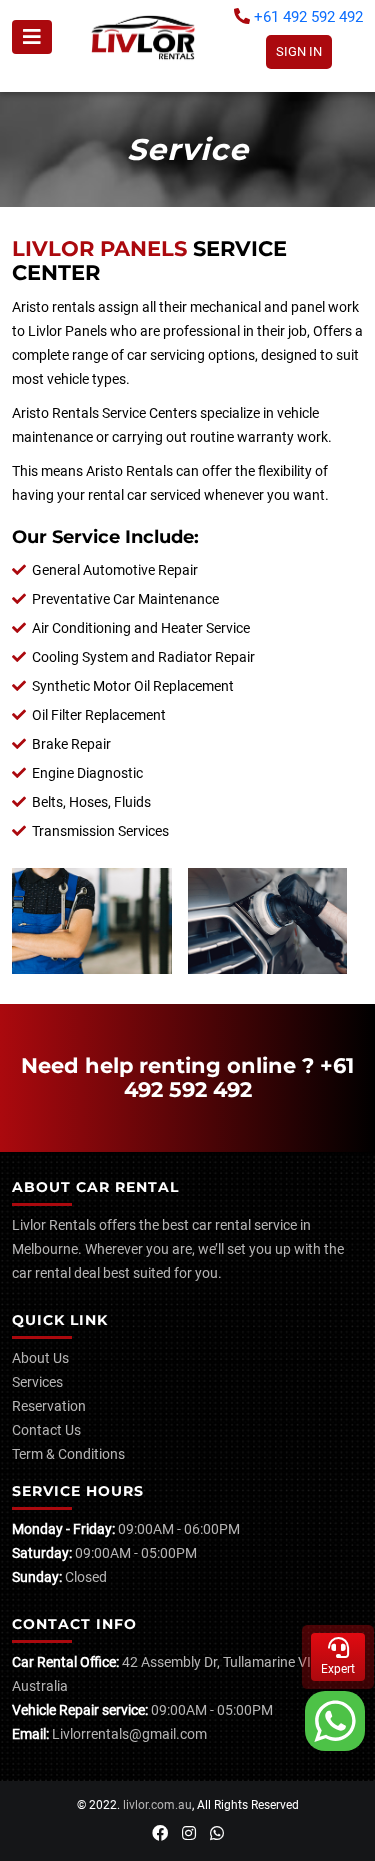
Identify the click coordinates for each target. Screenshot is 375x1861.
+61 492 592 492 (306, 17)
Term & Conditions (68, 1454)
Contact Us (46, 1430)
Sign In (299, 51)
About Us (40, 1358)
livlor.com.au (157, 1805)
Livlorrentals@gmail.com (129, 1734)
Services (37, 1382)
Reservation (49, 1406)
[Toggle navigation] (32, 37)
